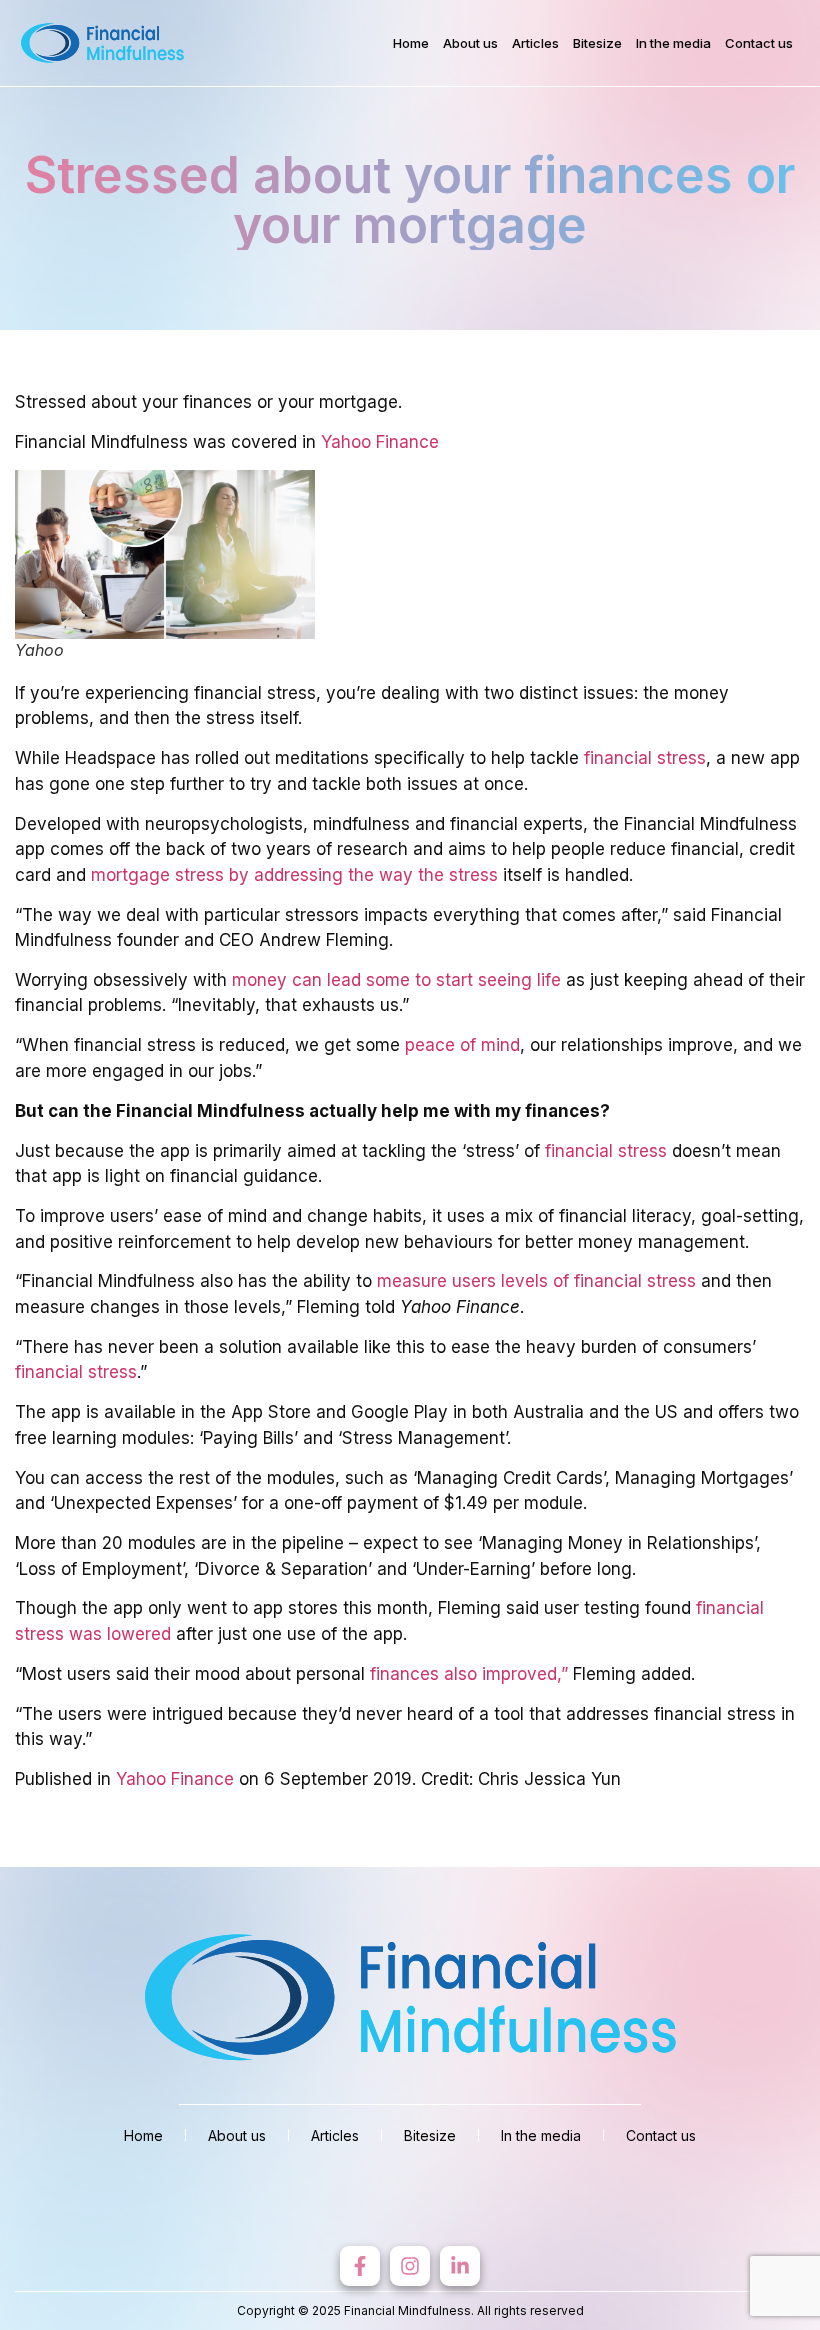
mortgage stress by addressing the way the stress (294, 875)
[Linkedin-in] (460, 2266)
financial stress (645, 758)
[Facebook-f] (360, 2266)
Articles (535, 43)
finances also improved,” (469, 1674)
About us (470, 43)
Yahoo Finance (380, 442)
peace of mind (462, 1045)
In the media (673, 43)
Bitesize (597, 43)
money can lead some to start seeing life (396, 980)
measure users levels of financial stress (536, 1281)
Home (411, 43)
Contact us (759, 43)
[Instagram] (410, 2266)
